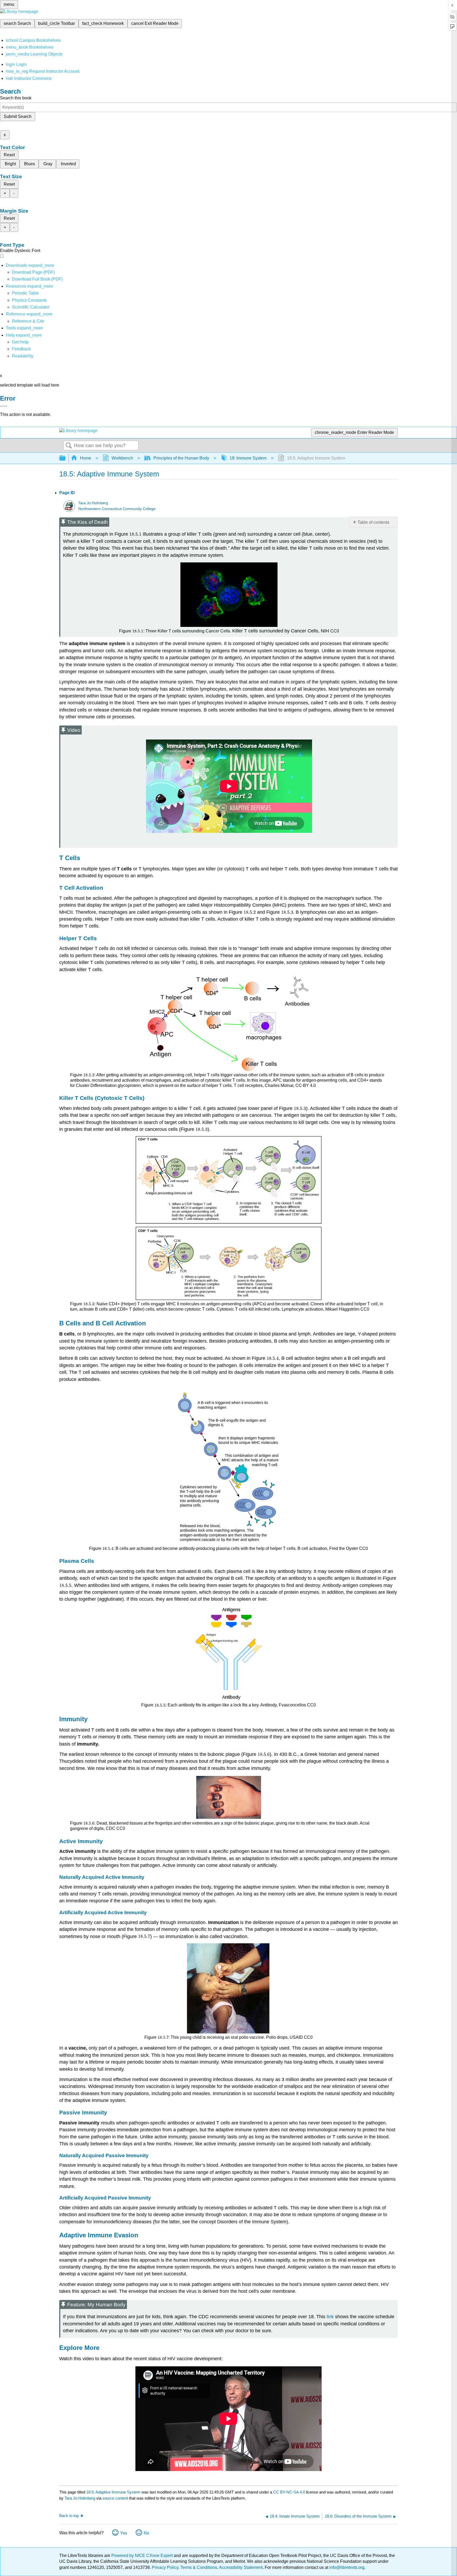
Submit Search (18, 116)
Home (86, 458)
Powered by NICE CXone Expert (143, 2556)
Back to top (69, 2516)
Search (69, 446)
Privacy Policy (165, 2567)
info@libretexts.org (346, 2567)
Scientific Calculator (31, 307)
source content (115, 2498)
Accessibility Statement (241, 2567)
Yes (124, 2533)
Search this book (16, 98)
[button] (21, 349)
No (146, 2533)
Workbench (122, 458)
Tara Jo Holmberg (93, 503)
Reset (9, 155)
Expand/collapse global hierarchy (66, 458)
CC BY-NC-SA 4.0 (289, 2492)
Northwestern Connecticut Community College (117, 509)
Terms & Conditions (199, 2567)
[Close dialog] (4, 406)
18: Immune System (248, 458)
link (330, 2317)
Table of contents (373, 522)
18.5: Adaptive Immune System (113, 2492)
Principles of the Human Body (181, 458)
